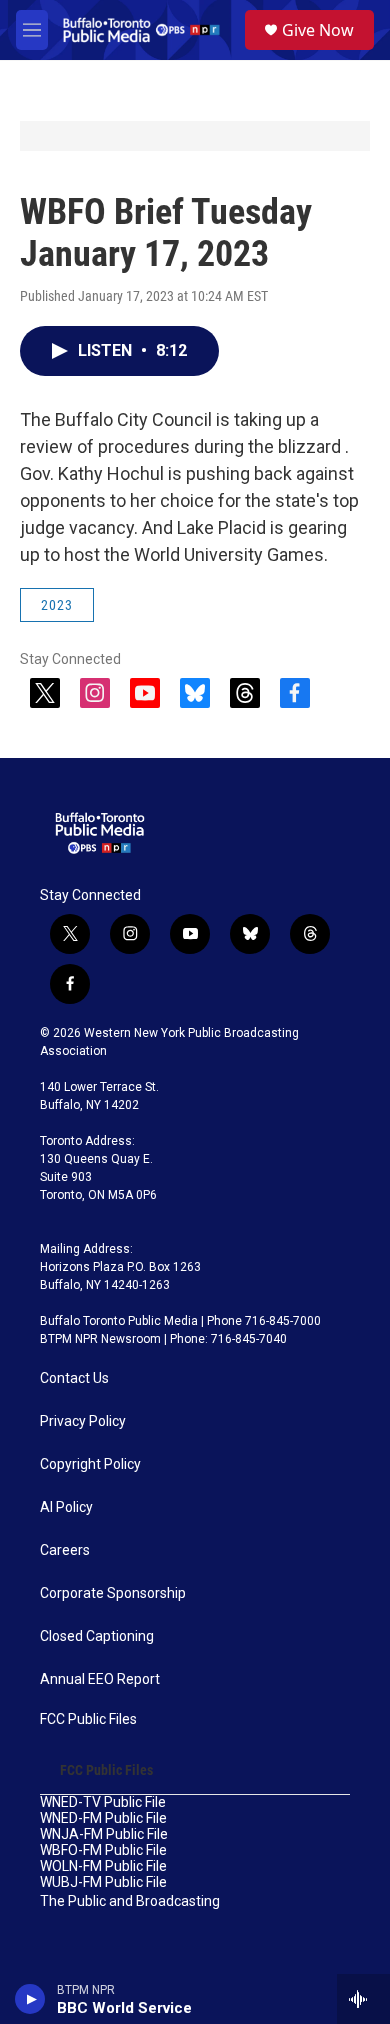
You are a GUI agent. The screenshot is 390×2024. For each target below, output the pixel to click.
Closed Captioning (97, 1636)
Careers (65, 1550)
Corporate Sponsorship (113, 1593)
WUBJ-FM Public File (103, 1882)
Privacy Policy (83, 1421)
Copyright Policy (90, 1464)
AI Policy (66, 1507)
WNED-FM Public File (103, 1818)
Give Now (318, 30)
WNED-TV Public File (103, 1802)
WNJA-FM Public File (104, 1834)
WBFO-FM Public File (103, 1850)
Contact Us (74, 1378)
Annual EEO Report (100, 1679)
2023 (57, 605)
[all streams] (363, 1999)
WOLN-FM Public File (103, 1866)
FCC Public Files (88, 1719)
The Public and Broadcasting (130, 1901)
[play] (30, 1999)
